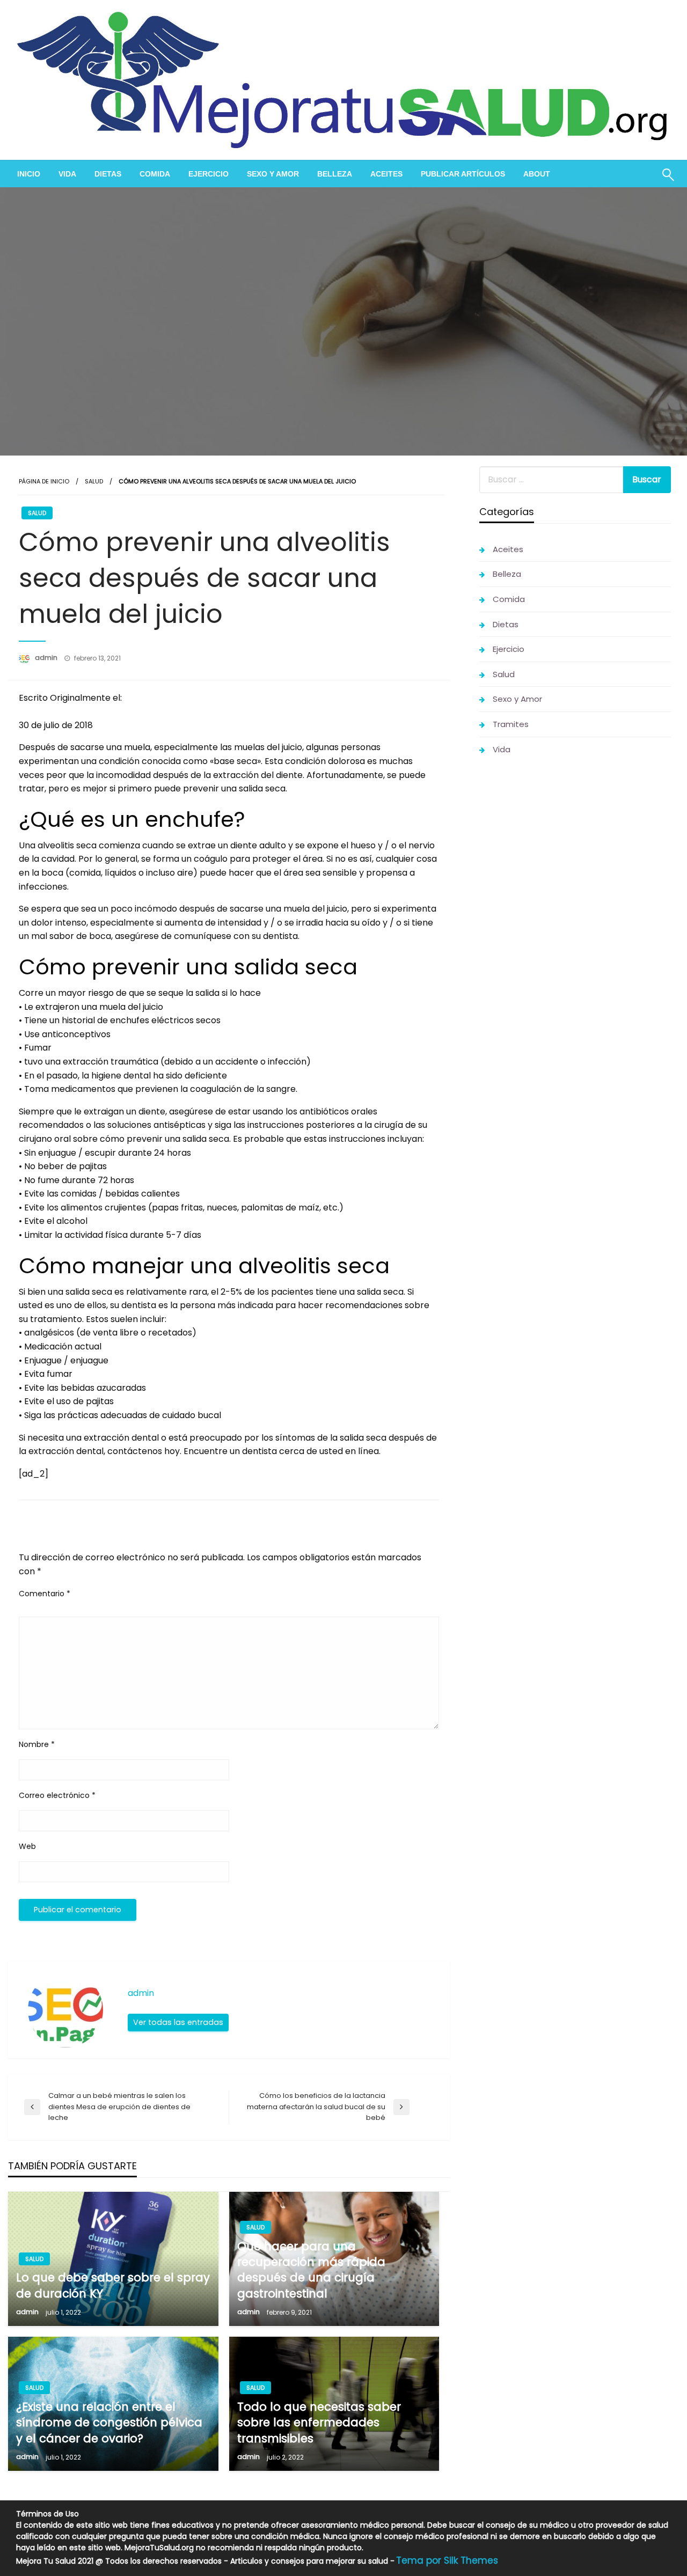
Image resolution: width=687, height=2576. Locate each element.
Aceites (386, 174)
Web (27, 1846)
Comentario (45, 1594)
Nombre (37, 1744)
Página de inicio (44, 481)
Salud (94, 481)
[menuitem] (29, 174)
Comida (155, 174)
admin (47, 658)
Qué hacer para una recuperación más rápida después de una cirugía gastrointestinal (311, 2270)
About (537, 174)
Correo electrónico (57, 1795)
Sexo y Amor (273, 174)
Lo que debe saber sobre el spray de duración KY (113, 2285)
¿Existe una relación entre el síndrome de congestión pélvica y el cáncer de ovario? (109, 2423)
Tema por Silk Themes (447, 2560)
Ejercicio (209, 174)
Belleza (335, 174)
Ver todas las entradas (178, 2022)
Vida (67, 174)
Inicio (29, 174)
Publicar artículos (463, 174)
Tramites (511, 724)
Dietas (108, 174)
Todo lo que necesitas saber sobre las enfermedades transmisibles (319, 2423)
